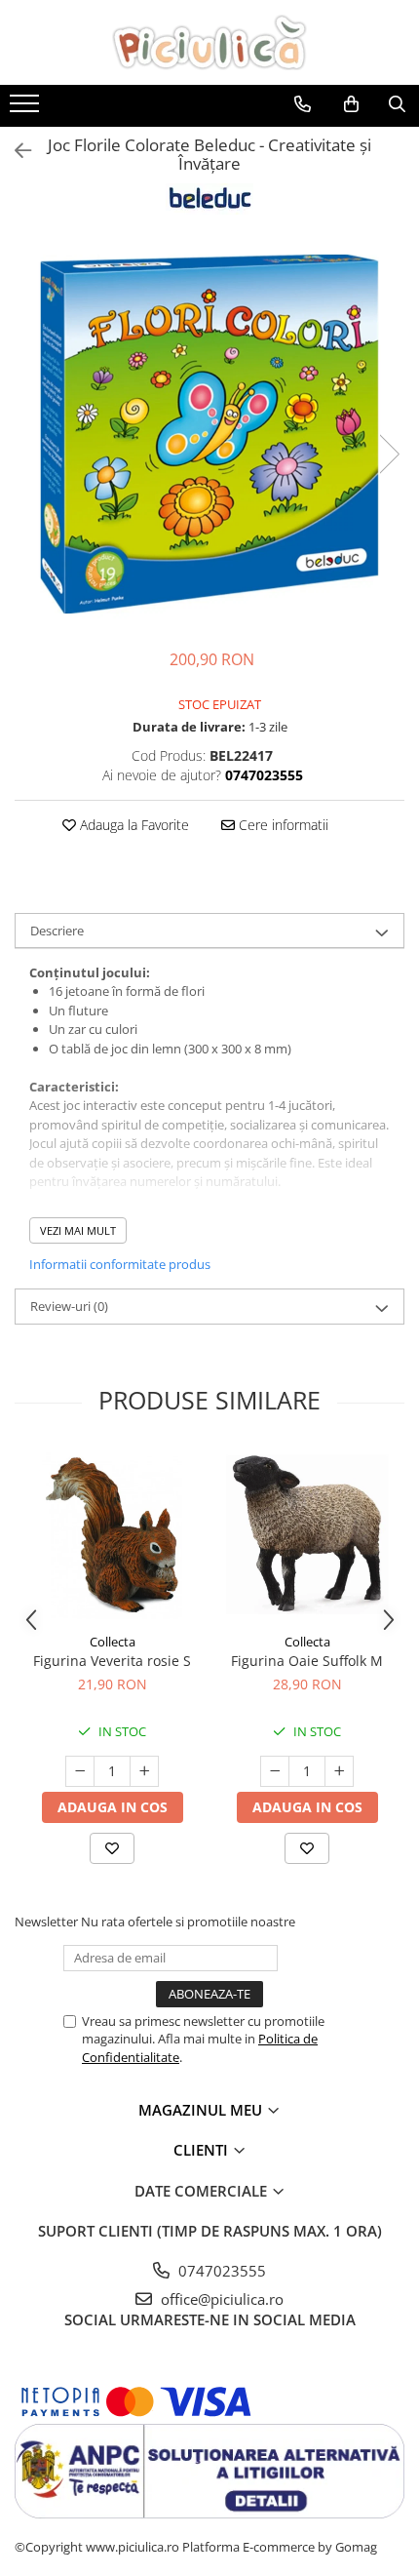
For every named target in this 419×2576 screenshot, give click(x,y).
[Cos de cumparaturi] (351, 104)
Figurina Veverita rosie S (112, 1661)
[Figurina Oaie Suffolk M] (307, 1535)
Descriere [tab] (57, 931)
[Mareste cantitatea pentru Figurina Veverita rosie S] (144, 1771)
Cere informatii (282, 825)
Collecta (113, 1642)
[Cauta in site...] (397, 104)
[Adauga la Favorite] (112, 1848)
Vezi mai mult (78, 1230)
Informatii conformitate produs (120, 1264)
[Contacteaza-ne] (303, 104)
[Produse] (27, 109)
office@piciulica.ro (220, 2299)
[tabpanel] (209, 434)
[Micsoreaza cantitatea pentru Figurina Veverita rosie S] (80, 1771)
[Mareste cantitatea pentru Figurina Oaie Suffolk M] (339, 1771)
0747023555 (220, 2271)
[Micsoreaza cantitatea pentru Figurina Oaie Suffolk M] (275, 1771)
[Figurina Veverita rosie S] (112, 1535)
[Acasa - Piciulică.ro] (209, 42)
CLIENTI (203, 2150)
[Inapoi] (15, 151)
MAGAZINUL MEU (202, 2110)
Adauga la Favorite (133, 825)
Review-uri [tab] (69, 1306)
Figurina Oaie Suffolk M (307, 1661)
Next (389, 454)
